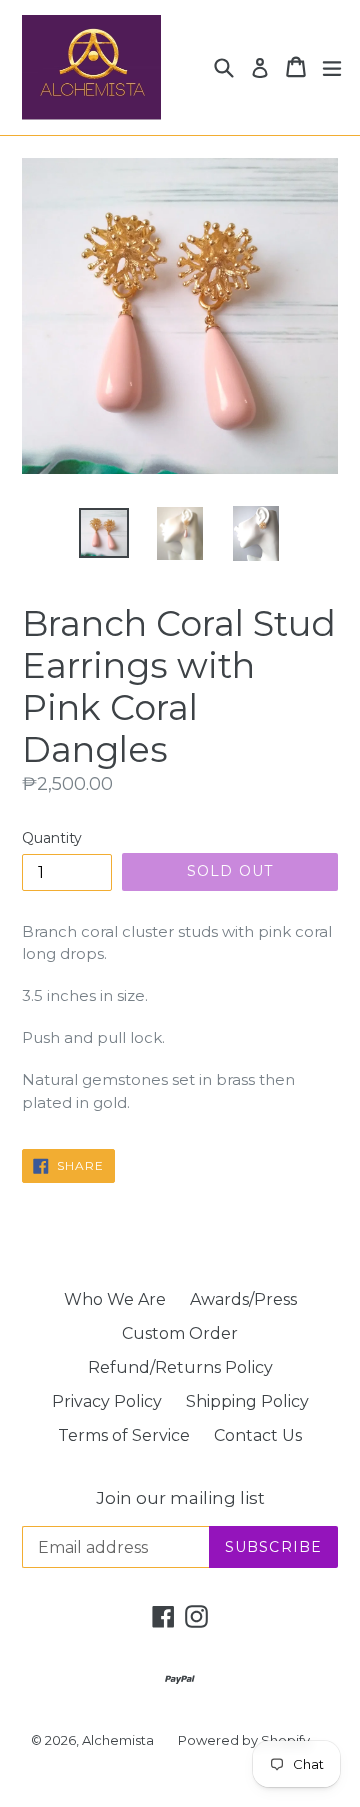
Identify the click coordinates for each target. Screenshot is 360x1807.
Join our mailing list (180, 1498)
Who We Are (115, 1299)
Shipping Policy (247, 1401)
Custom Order (180, 1333)
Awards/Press (243, 1299)
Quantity (52, 838)
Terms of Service (124, 1435)
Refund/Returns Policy (180, 1367)
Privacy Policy (107, 1401)
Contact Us (258, 1435)
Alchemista (118, 1740)
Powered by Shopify (244, 1740)
